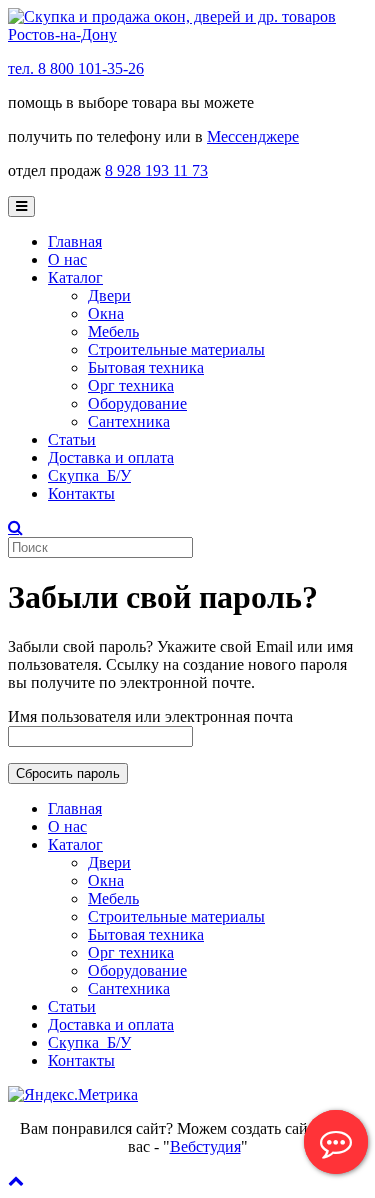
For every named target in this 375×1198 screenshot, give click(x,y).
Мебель (113, 331)
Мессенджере (253, 136)
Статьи (72, 439)
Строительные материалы (176, 349)
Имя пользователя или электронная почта (150, 716)
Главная (75, 241)
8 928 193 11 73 (156, 170)
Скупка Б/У (89, 475)
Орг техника (131, 385)
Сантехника (129, 421)
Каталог (75, 277)
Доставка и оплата (111, 457)
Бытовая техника (146, 367)
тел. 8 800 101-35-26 (76, 68)
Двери (109, 295)
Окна (106, 313)
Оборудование (137, 403)
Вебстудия (205, 1146)
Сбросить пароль (68, 773)
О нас (67, 259)
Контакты (81, 493)
